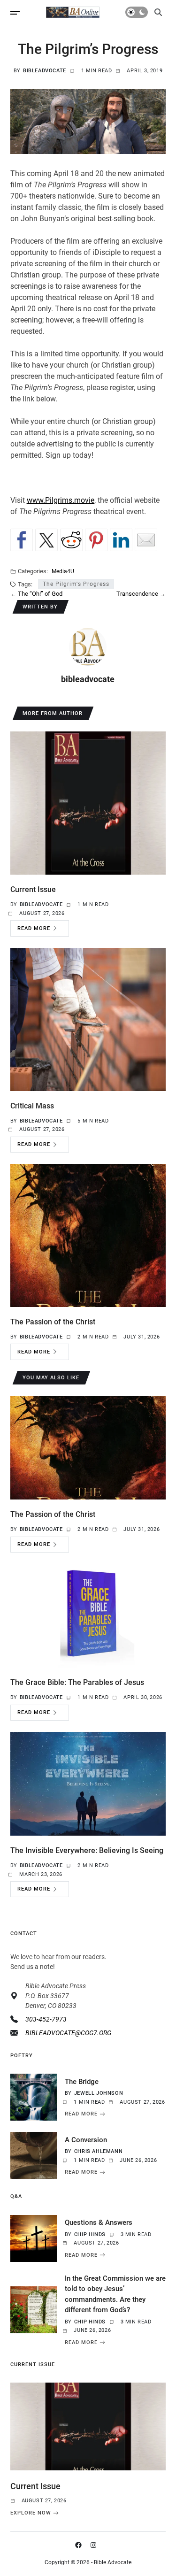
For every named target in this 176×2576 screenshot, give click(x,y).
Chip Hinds (90, 2234)
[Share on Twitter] (46, 540)
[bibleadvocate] (88, 647)
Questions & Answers (99, 2222)
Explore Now (31, 2513)
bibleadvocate (45, 71)
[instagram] (95, 2545)
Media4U (63, 571)
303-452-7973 (46, 2019)
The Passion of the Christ (53, 1322)
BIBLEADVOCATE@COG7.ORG (68, 2033)
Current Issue (33, 889)
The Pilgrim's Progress (76, 584)
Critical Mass (32, 1106)
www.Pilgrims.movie (61, 500)
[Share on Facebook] (22, 540)
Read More (34, 928)
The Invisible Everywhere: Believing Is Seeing (87, 1850)
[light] (137, 12)
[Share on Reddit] (71, 540)
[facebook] (80, 2545)
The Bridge (82, 2082)
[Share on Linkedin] (121, 540)
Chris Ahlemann (98, 2151)
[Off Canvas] (15, 13)
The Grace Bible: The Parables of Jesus (77, 1682)
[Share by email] (146, 540)
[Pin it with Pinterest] (96, 540)
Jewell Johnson (99, 2093)
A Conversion (86, 2140)
